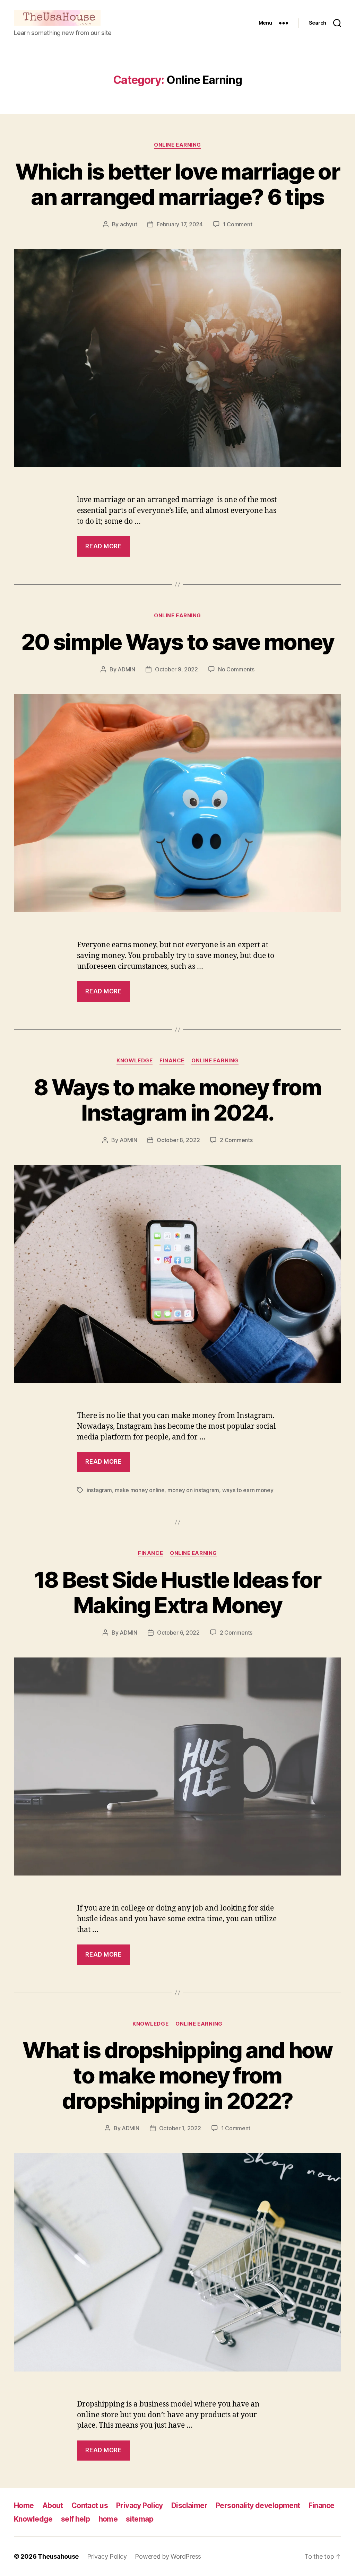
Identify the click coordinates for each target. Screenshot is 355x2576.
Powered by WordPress (168, 2556)
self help (76, 2519)
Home (24, 2505)
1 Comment (238, 224)
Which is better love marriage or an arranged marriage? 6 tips (177, 184)
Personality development (258, 2505)
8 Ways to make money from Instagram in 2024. (177, 1100)
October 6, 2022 (178, 1633)
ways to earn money (248, 1490)
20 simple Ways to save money (178, 642)
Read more (103, 546)
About (53, 2505)
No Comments (236, 669)
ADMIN (126, 669)
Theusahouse (58, 2556)
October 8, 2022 (178, 1140)
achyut (128, 224)
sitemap (140, 2519)
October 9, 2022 (176, 669)
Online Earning (177, 145)
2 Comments (236, 1140)
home (108, 2519)
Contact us (90, 2505)
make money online (140, 1490)
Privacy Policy (140, 2505)
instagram (99, 1490)
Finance (172, 1061)
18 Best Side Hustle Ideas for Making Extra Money (178, 1592)
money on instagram (193, 1490)
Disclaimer (189, 2505)
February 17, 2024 (180, 224)
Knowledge (135, 1061)
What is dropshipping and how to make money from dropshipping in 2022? (177, 2075)
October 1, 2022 (180, 2128)
